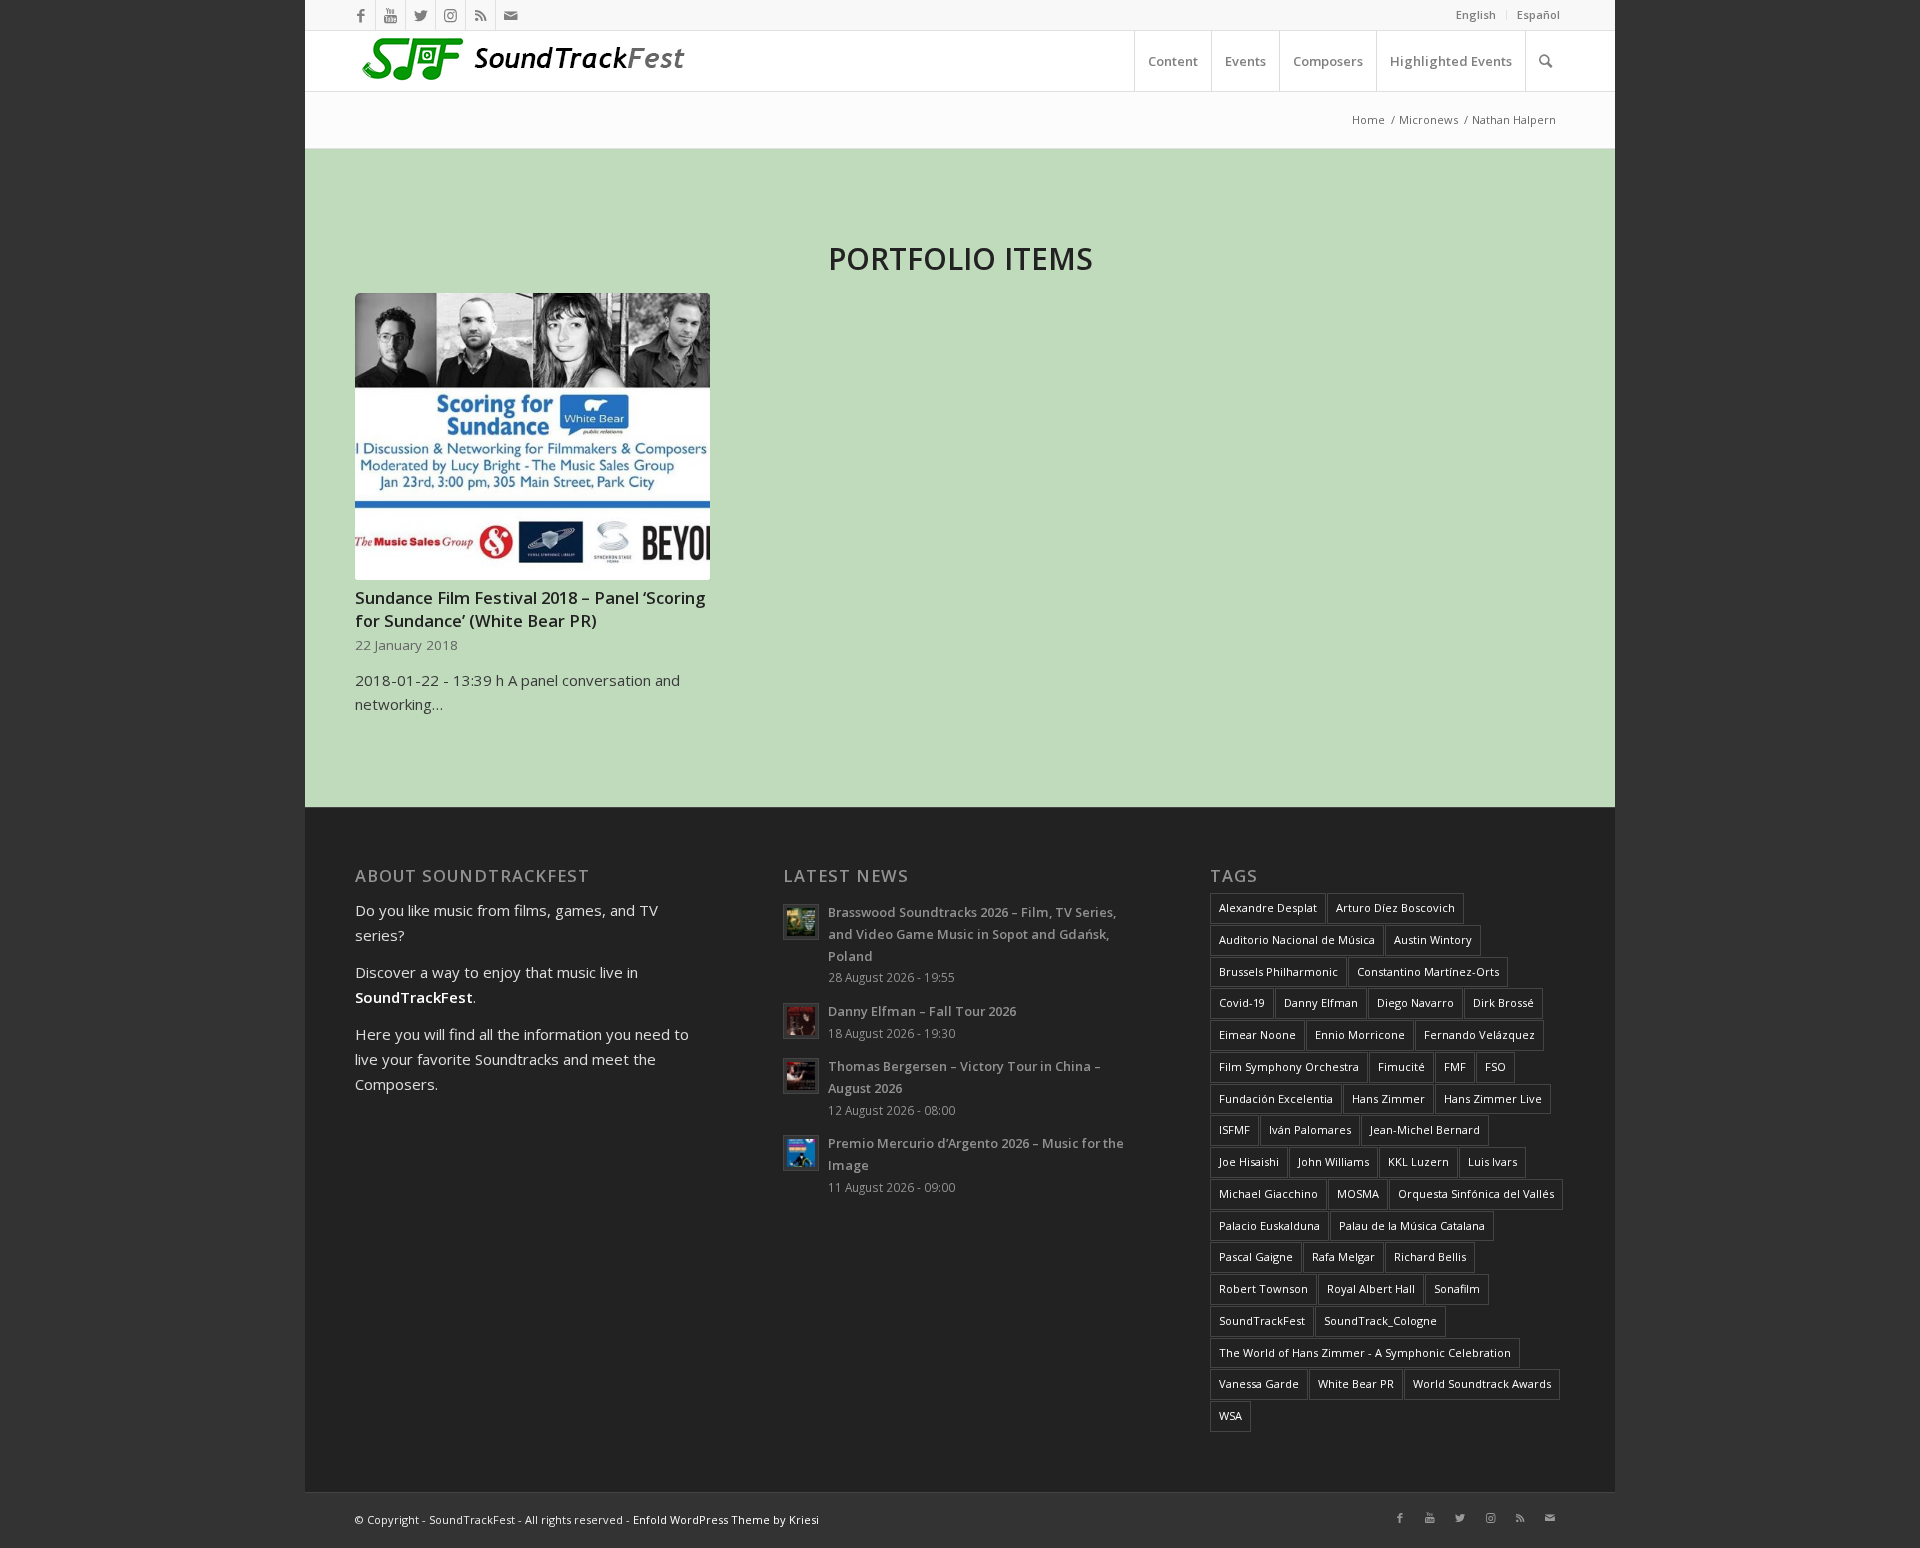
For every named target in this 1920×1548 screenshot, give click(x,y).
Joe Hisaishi (1249, 1161)
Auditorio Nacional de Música (1297, 939)
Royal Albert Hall (1371, 1288)
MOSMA (1358, 1193)
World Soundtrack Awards (1482, 1383)
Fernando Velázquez (1479, 1034)
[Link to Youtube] (390, 15)
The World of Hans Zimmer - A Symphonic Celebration (1365, 1352)
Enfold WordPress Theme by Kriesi (726, 1519)
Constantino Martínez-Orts (1428, 971)
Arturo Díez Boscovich (1395, 907)
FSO (1495, 1066)
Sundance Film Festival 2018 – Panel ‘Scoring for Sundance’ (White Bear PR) (530, 609)
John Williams (1333, 1161)
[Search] (1545, 61)
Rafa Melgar (1343, 1256)
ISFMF (1234, 1129)
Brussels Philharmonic (1278, 971)
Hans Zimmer (1388, 1098)
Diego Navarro (1415, 1002)
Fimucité (1401, 1066)
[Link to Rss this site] (480, 15)
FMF (1455, 1066)
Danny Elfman (1321, 1002)
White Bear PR (1356, 1383)
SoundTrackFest (1262, 1320)
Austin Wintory (1433, 939)
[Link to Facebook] (360, 15)
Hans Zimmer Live (1493, 1098)
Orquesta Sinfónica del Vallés (1476, 1193)
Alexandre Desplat (1268, 907)
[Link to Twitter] (420, 15)
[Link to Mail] (511, 15)
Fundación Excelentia (1276, 1098)
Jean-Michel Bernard (1425, 1129)
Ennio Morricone (1360, 1034)
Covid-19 (1242, 1002)
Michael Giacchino (1268, 1193)
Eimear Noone (1257, 1034)
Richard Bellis (1430, 1256)
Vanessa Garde (1259, 1383)
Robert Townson (1263, 1288)
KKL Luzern (1418, 1161)
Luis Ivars (1492, 1161)
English (1476, 14)
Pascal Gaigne (1256, 1256)
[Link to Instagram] (450, 15)
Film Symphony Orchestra (1289, 1066)
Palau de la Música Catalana (1412, 1225)
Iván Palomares (1310, 1129)
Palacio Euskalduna (1269, 1225)
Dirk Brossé (1503, 1002)
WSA (1230, 1415)
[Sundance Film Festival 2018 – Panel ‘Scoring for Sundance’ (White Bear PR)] (532, 436)
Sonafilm (1457, 1288)
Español (1538, 14)
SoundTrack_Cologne (1380, 1320)
